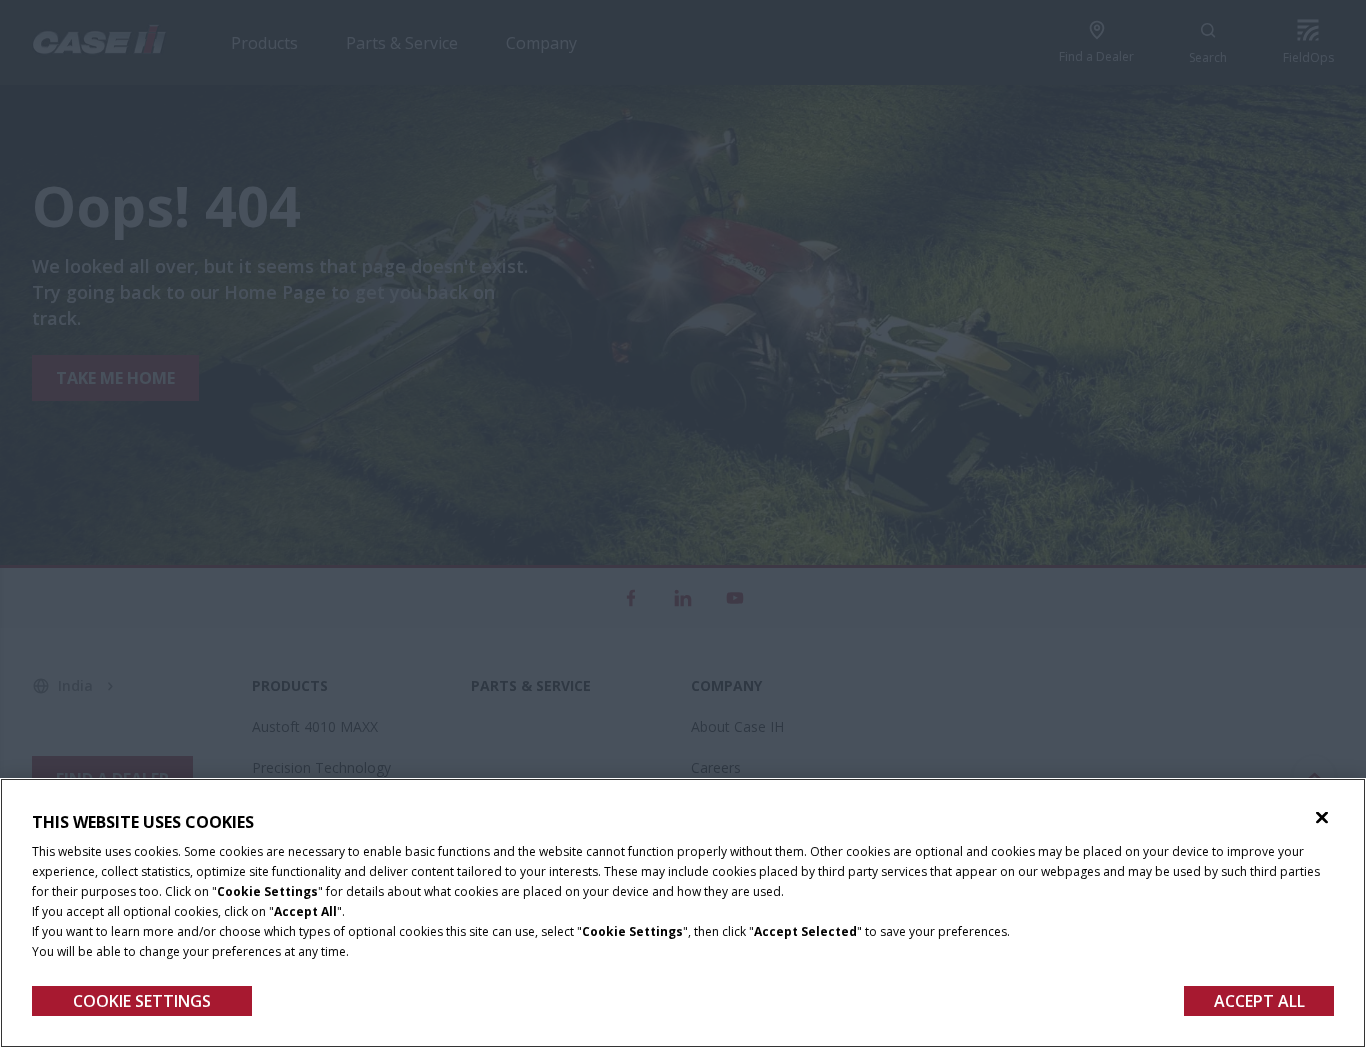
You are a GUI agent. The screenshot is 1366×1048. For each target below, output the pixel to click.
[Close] (1322, 818)
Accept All (1259, 1001)
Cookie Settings (142, 1001)
